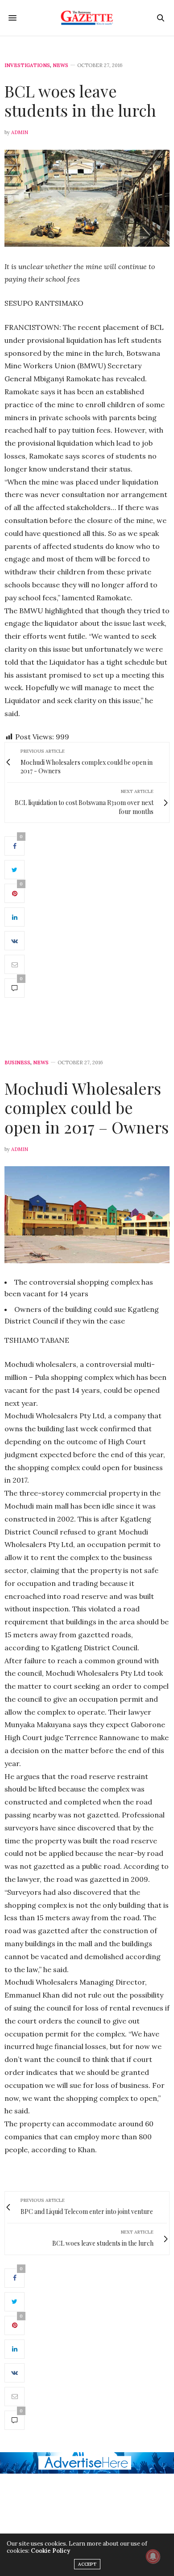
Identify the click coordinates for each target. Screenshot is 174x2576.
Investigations (27, 65)
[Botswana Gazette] (87, 18)
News (60, 65)
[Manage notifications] (153, 2556)
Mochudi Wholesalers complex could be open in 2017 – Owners (87, 1107)
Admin (20, 132)
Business (17, 1063)
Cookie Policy (50, 2551)
